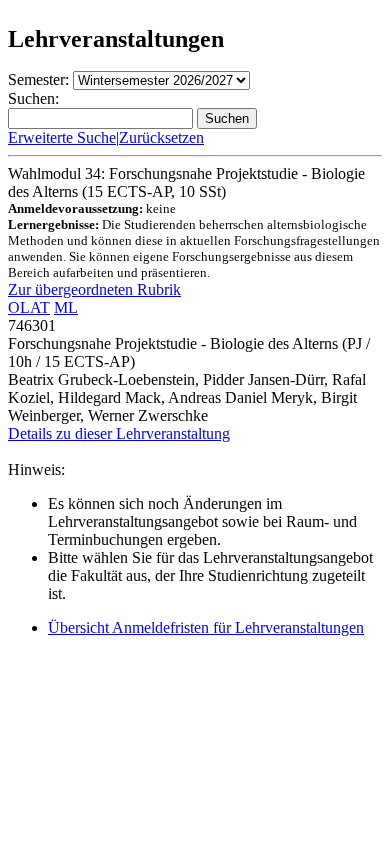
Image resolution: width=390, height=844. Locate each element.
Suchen (227, 118)
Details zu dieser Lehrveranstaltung (119, 433)
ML (66, 307)
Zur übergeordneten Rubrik (94, 289)
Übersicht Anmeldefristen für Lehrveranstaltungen (206, 627)
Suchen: (33, 98)
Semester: (38, 79)
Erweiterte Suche (62, 137)
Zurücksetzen (161, 137)
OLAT (29, 307)
